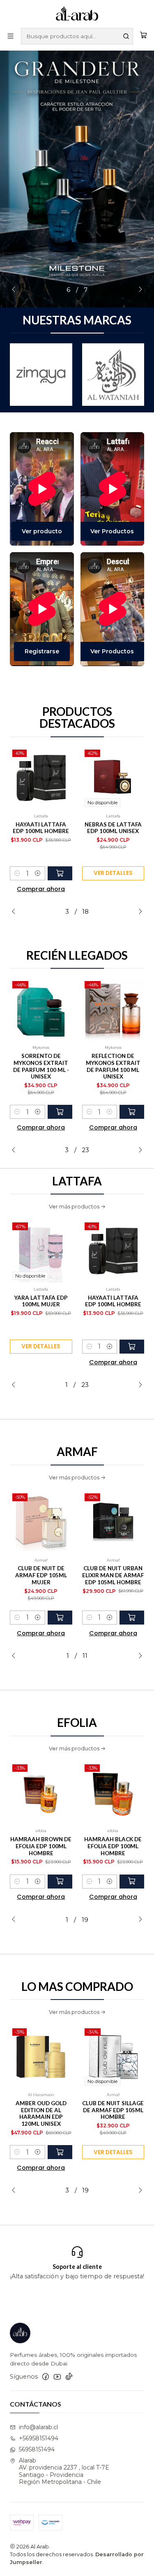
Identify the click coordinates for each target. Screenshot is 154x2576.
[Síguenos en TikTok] (69, 2377)
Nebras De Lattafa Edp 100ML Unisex (113, 828)
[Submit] (126, 36)
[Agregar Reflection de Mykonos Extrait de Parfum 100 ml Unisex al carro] (132, 1112)
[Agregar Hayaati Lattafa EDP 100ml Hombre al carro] (60, 873)
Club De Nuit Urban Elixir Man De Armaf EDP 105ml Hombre (113, 1575)
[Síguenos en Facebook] (46, 2377)
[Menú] (10, 36)
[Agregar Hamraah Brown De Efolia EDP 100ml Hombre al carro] (60, 1882)
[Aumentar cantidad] (38, 873)
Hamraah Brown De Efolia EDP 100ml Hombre (41, 1846)
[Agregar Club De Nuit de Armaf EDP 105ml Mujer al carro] (60, 1618)
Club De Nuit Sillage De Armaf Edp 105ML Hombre (113, 2110)
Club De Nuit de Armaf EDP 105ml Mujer (41, 1575)
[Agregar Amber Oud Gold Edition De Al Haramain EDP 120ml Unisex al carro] (60, 2152)
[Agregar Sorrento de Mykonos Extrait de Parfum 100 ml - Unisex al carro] (60, 1112)
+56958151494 (39, 2438)
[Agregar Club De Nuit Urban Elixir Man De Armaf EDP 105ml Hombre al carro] (132, 1618)
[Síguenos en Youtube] (57, 2377)
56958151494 (37, 2449)
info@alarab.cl (38, 2427)
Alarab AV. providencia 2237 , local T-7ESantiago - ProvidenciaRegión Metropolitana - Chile (64, 2471)
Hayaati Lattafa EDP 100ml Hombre (41, 828)
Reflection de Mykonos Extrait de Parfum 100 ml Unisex (113, 1066)
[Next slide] (138, 290)
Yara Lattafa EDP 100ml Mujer (41, 1301)
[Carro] (144, 36)
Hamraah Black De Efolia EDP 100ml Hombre (113, 1846)
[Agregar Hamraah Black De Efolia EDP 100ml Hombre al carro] (132, 1882)
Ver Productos (112, 531)
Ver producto (42, 531)
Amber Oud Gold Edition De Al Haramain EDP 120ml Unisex (41, 2113)
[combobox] (77, 36)
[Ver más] (70, 375)
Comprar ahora (41, 889)
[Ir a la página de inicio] (77, 13)
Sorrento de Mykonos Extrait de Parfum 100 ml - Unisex (41, 1066)
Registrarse (42, 651)
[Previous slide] (16, 290)
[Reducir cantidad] (17, 873)
